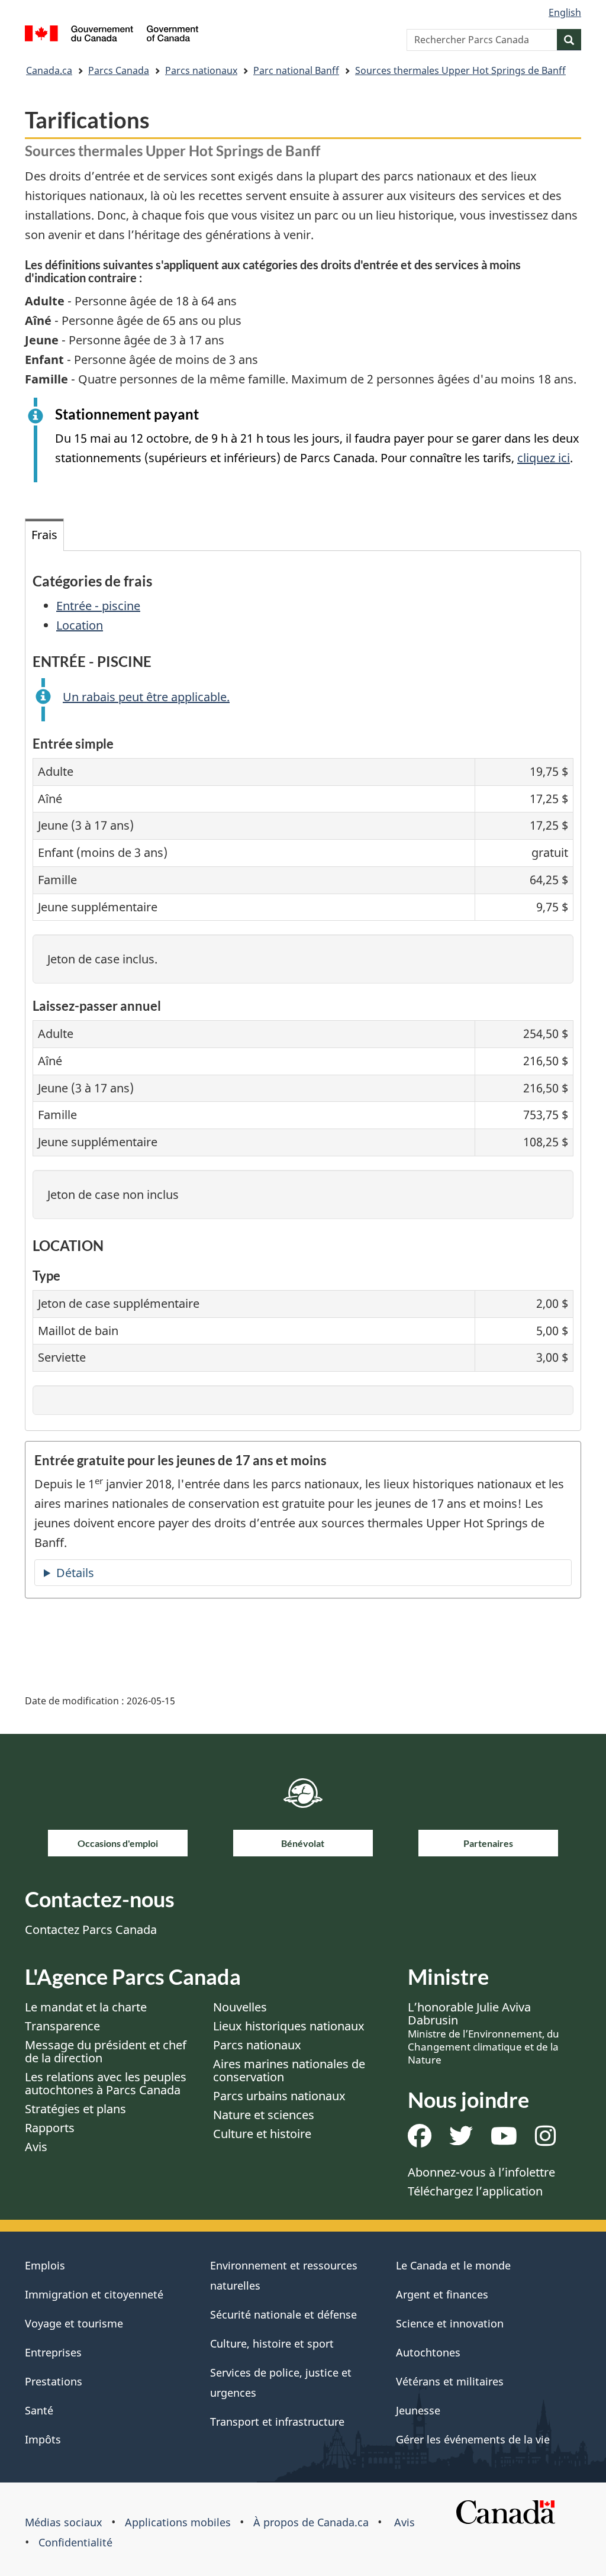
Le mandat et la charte (86, 2007)
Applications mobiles (178, 2522)
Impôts (43, 2439)
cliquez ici (544, 458)
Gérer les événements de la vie (473, 2439)
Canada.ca (49, 70)
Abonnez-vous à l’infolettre (481, 2172)
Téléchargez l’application (475, 2191)
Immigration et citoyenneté (94, 2294)
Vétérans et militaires (450, 2381)
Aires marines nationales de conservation (289, 2070)
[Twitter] (461, 2140)
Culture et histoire (262, 2134)
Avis (36, 2147)
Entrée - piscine (98, 606)
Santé (39, 2410)
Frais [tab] (44, 535)
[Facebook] (420, 2140)
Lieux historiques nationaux (289, 2026)
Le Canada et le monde (453, 2265)
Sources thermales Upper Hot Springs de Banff (460, 70)
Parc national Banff (296, 70)
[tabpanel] (303, 991)
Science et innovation (450, 2323)
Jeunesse (418, 2410)
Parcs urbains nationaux (279, 2096)
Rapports (50, 2128)
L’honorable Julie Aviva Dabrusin (483, 2033)
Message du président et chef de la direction (106, 2051)
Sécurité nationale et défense (283, 2314)
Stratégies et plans (75, 2109)
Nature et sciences (264, 2115)
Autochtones (428, 2352)
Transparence (62, 2026)
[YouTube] (504, 2140)
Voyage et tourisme (74, 2323)
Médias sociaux (64, 2522)
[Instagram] (545, 2140)
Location (80, 625)
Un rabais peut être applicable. (146, 697)
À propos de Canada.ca (311, 2522)
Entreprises (53, 2352)
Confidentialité (75, 2542)
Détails (75, 1573)
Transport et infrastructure (277, 2422)
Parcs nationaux (201, 70)
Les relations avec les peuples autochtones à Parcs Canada (106, 2083)
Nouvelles (240, 2007)
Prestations (54, 2381)
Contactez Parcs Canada (91, 1929)
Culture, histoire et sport (272, 2343)
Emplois (45, 2265)
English (565, 12)
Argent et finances (442, 2294)
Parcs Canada (119, 70)
